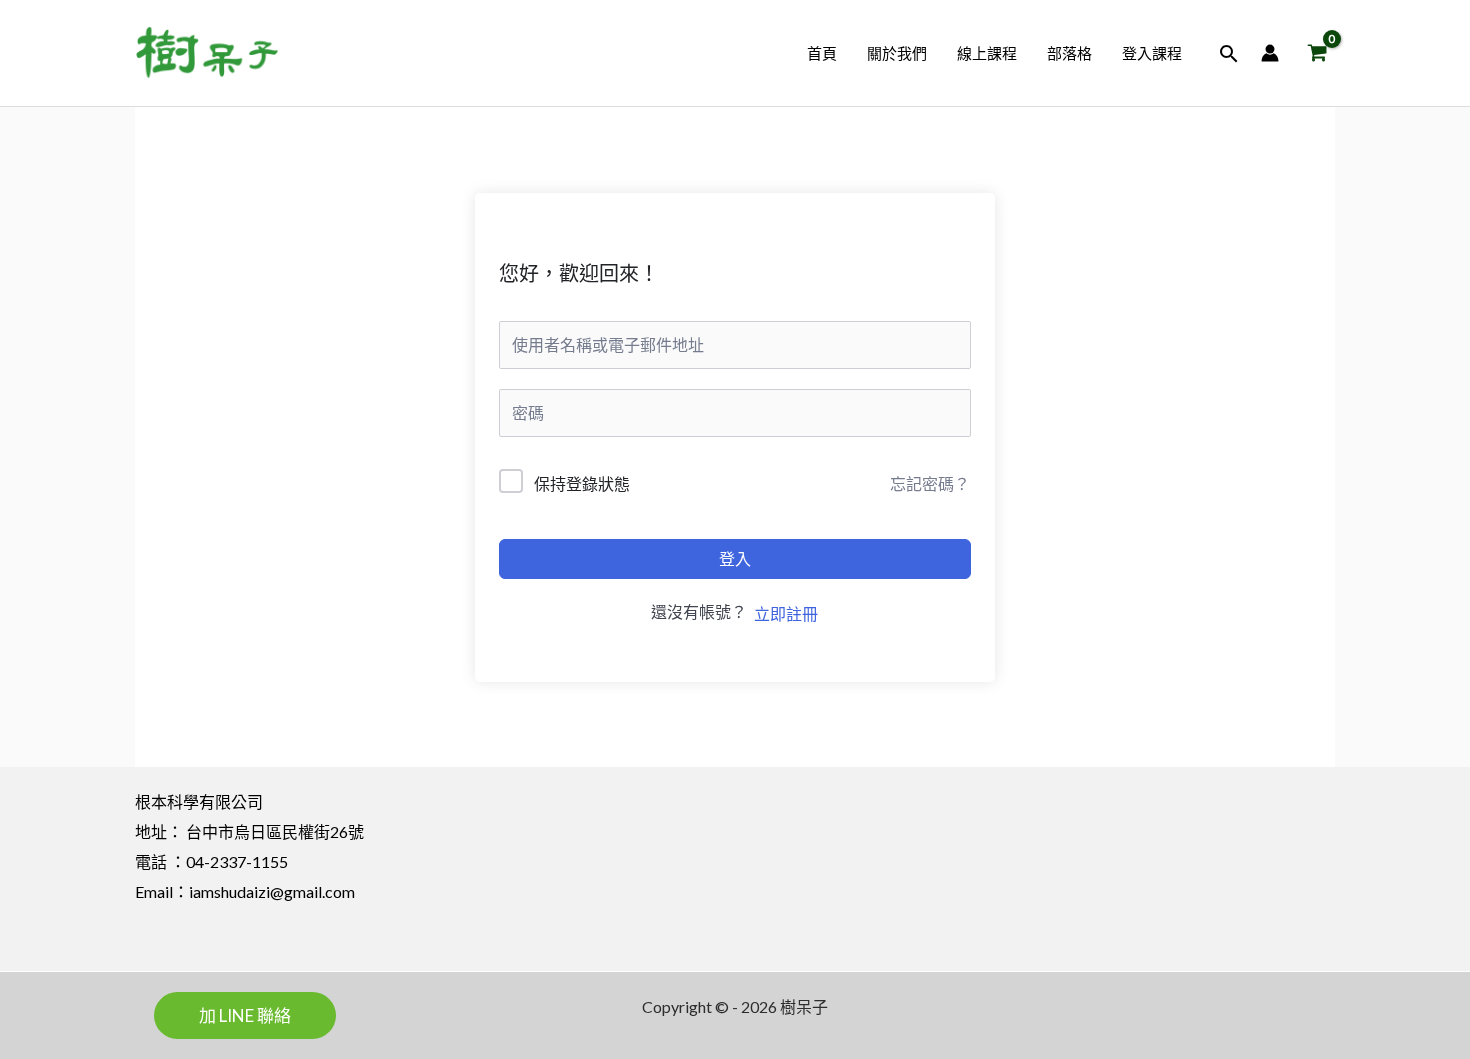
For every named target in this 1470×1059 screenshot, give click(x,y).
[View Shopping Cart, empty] (1317, 53)
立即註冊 (786, 613)
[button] (1229, 53)
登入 (735, 558)
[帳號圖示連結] (1270, 53)
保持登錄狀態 (582, 483)
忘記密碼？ (930, 483)
